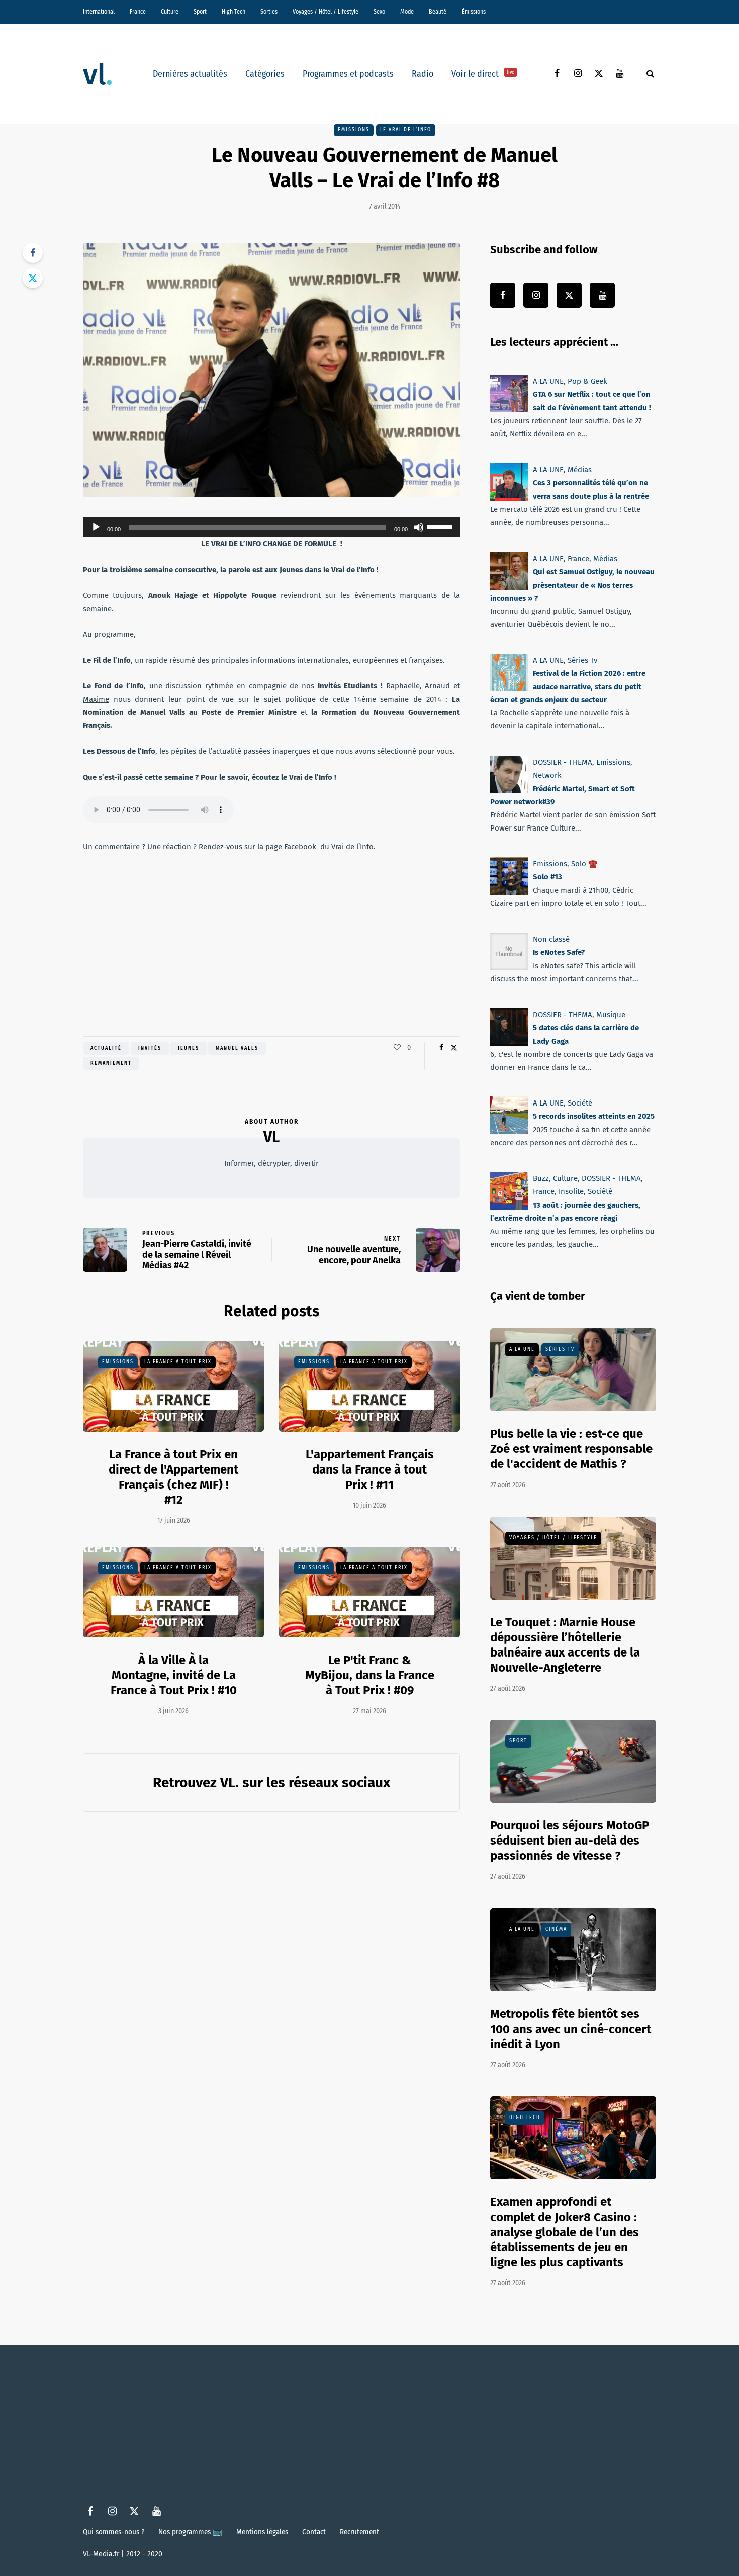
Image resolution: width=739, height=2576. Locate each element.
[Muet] (419, 527)
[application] (271, 527)
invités (150, 1048)
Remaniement (111, 1063)
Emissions (354, 130)
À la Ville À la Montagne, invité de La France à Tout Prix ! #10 (174, 1675)
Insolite (571, 1192)
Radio (423, 74)
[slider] (441, 526)
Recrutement (359, 2532)
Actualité (106, 1048)
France (138, 12)
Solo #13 (547, 877)
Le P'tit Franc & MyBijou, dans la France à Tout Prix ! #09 (370, 1675)
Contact (314, 2532)
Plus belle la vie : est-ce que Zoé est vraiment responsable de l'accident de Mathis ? (571, 1449)
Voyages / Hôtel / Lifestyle (326, 12)
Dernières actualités (190, 74)
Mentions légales (262, 2532)
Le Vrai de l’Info (406, 130)
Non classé (551, 939)
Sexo (379, 12)
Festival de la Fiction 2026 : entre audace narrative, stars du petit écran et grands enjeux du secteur (568, 686)
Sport (200, 12)
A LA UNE (548, 381)
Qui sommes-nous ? (114, 2532)
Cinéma (556, 1929)
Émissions (474, 12)
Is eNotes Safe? (559, 952)
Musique (611, 1015)
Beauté (438, 12)
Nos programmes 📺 (190, 2532)
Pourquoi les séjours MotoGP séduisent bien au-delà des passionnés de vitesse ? (570, 1841)
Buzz (541, 1178)
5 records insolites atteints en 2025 (594, 1117)
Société (580, 1103)
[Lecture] (96, 527)
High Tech (234, 12)
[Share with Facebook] (33, 253)
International (99, 12)
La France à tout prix (178, 1362)
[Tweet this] (33, 278)
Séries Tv (582, 660)
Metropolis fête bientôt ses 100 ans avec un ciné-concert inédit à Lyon (571, 2029)
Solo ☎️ (584, 864)
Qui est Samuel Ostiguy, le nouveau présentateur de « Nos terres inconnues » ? (572, 585)
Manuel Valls (237, 1048)
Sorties (269, 12)
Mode (407, 12)
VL (271, 1137)
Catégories (265, 74)
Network (547, 775)
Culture (170, 12)
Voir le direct (483, 74)
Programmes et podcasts (348, 74)
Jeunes (189, 1048)
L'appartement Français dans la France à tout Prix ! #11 (370, 1469)
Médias (580, 470)
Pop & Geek (587, 381)
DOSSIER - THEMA (563, 762)
